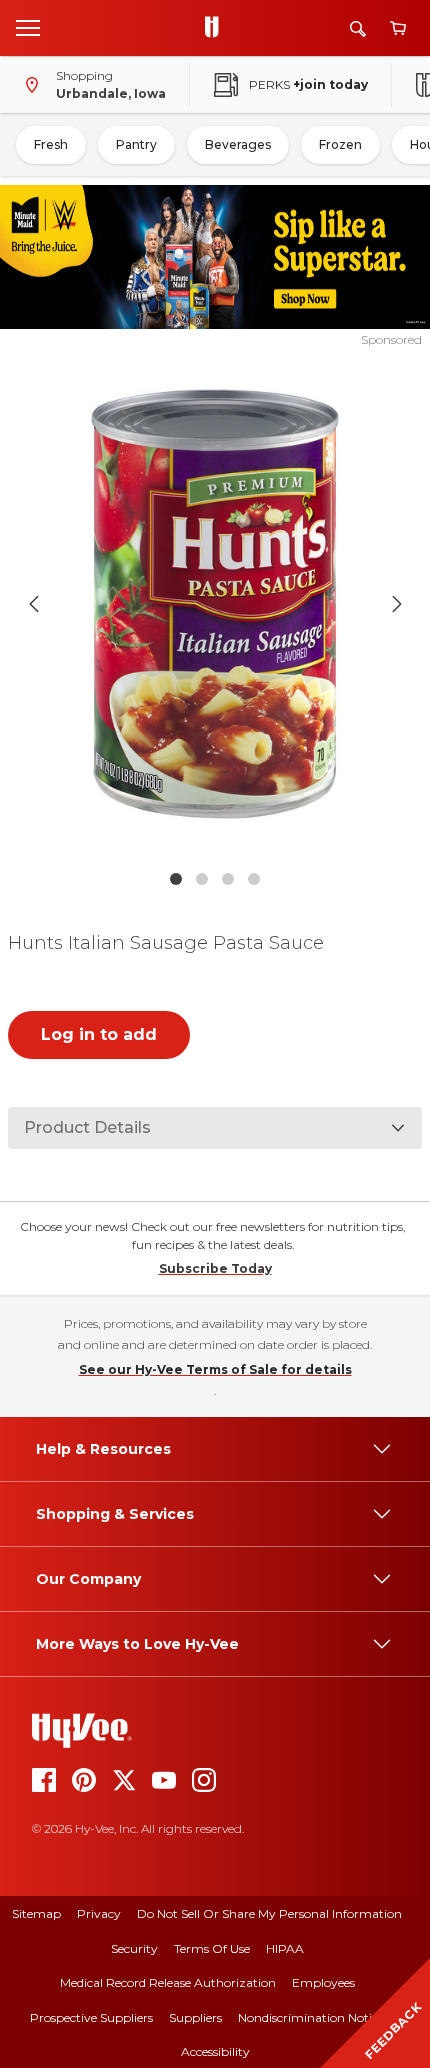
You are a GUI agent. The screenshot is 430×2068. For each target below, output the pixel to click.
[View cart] (398, 28)
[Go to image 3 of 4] (228, 879)
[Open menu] (28, 27)
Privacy (99, 1913)
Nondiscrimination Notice (311, 2017)
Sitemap (36, 1913)
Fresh (51, 144)
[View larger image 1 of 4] (215, 604)
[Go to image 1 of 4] (176, 879)
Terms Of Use (212, 1948)
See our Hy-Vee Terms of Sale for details (215, 1369)
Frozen (340, 144)
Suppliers (195, 2017)
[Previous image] (34, 604)
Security (134, 1948)
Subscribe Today (215, 1268)
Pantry (136, 144)
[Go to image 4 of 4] (254, 879)
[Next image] (397, 604)
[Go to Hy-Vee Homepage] (217, 28)
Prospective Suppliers (91, 2017)
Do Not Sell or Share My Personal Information (269, 1913)
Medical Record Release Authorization (168, 1982)
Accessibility (215, 2051)
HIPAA (285, 1948)
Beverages (238, 144)
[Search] (358, 28)
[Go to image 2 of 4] (202, 879)
